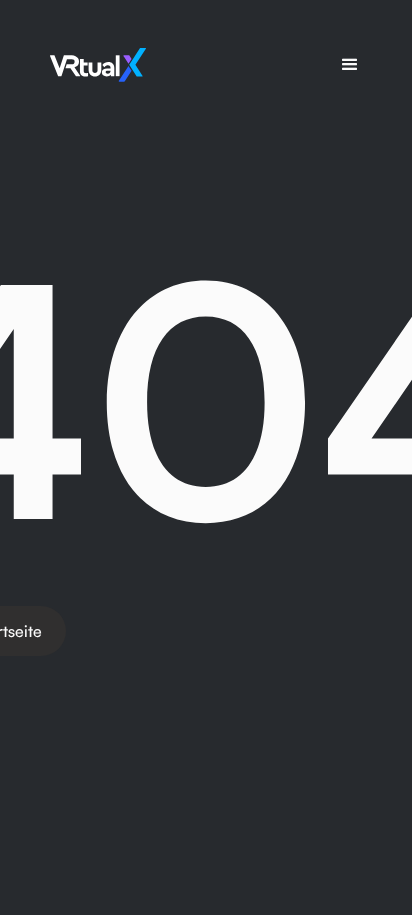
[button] (350, 65)
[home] (93, 65)
